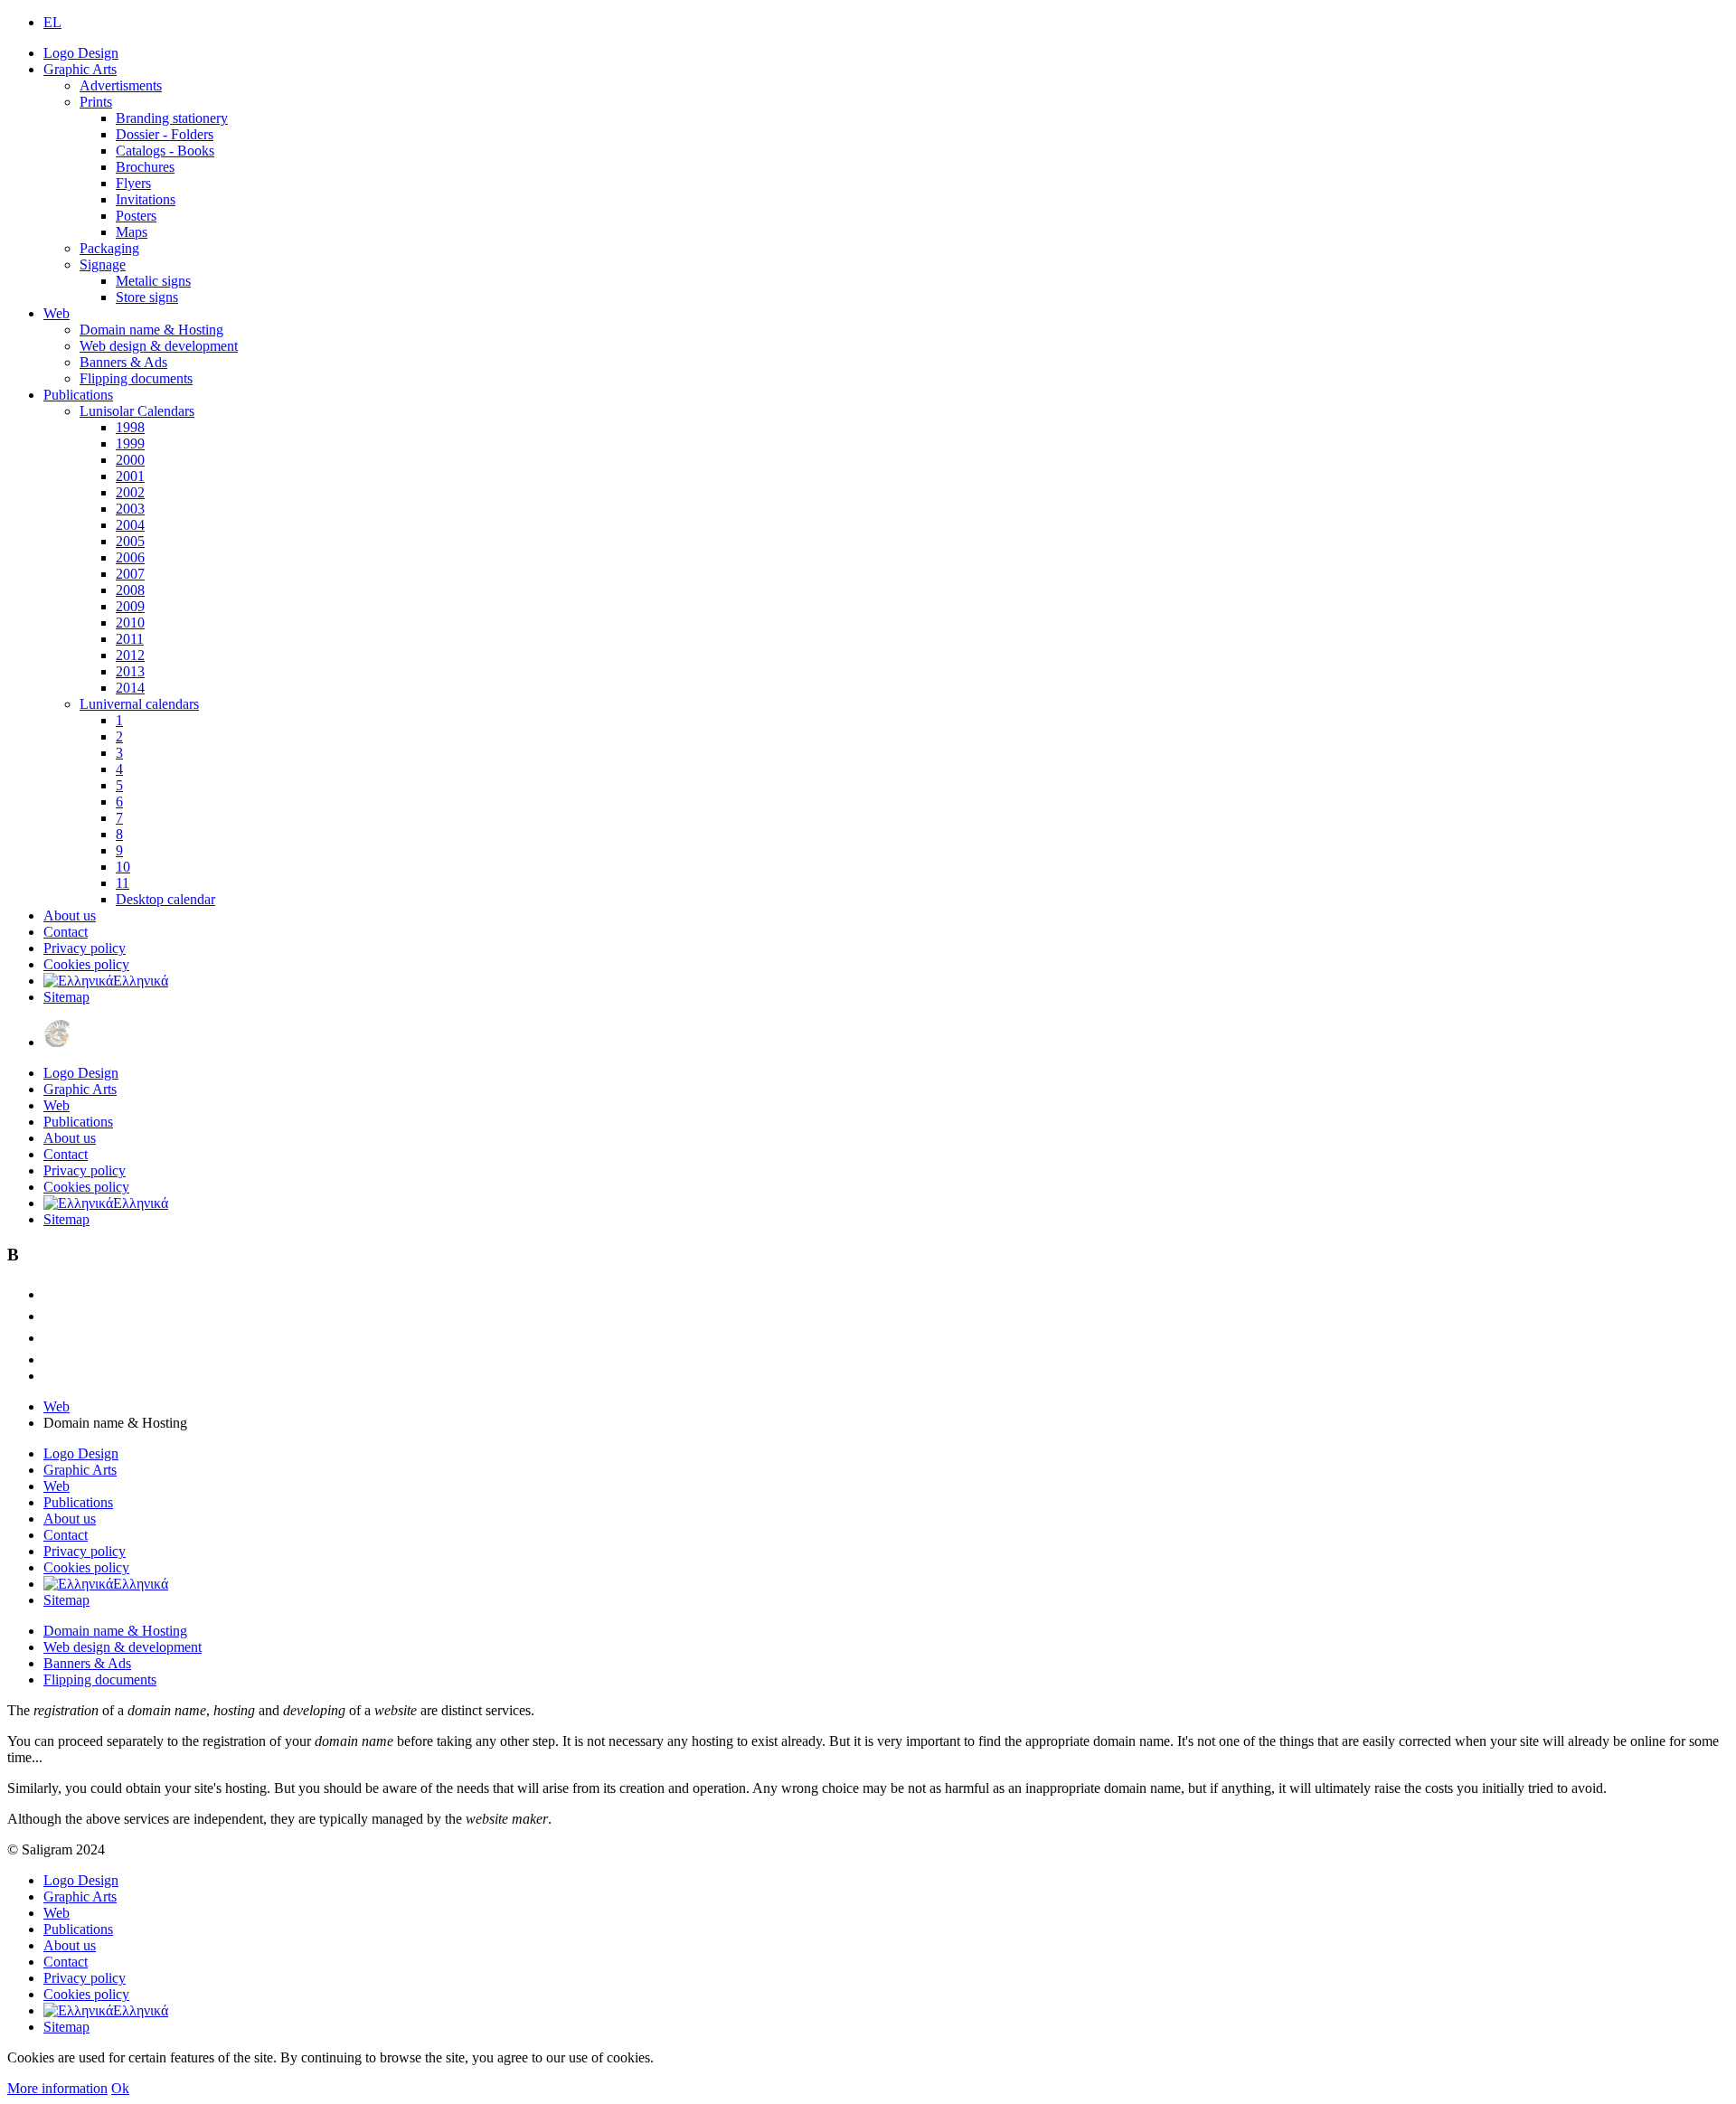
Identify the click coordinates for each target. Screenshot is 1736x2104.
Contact (66, 932)
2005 (130, 541)
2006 (130, 557)
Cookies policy (86, 964)
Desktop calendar (165, 899)
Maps (132, 232)
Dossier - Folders (165, 134)
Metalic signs (153, 281)
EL (52, 22)
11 (123, 883)
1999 (130, 443)
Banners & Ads (123, 362)
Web (57, 313)
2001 (130, 476)
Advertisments (121, 85)
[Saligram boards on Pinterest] (52, 1359)
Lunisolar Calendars (137, 411)
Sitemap (66, 997)
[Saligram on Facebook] (52, 1316)
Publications (78, 395)
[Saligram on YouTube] (52, 1338)
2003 (130, 509)
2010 (130, 623)
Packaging (109, 248)
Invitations (146, 199)
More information (57, 2088)
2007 (130, 574)
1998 (130, 427)
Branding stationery (172, 118)
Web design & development (159, 346)
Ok (120, 2088)
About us (70, 915)
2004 (130, 525)
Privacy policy (85, 948)
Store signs (147, 297)
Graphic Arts (80, 69)
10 (123, 867)
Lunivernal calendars (139, 704)
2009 (130, 606)
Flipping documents (136, 378)
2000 (130, 460)
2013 (130, 671)
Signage (103, 264)
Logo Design (81, 53)
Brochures (145, 167)
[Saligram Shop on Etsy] (52, 1294)
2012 (130, 655)
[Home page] (57, 1042)
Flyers (133, 183)
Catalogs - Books (165, 151)
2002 (130, 492)
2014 (130, 688)
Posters (136, 216)
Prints (96, 102)
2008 (130, 590)
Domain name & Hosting (151, 330)
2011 (130, 639)
